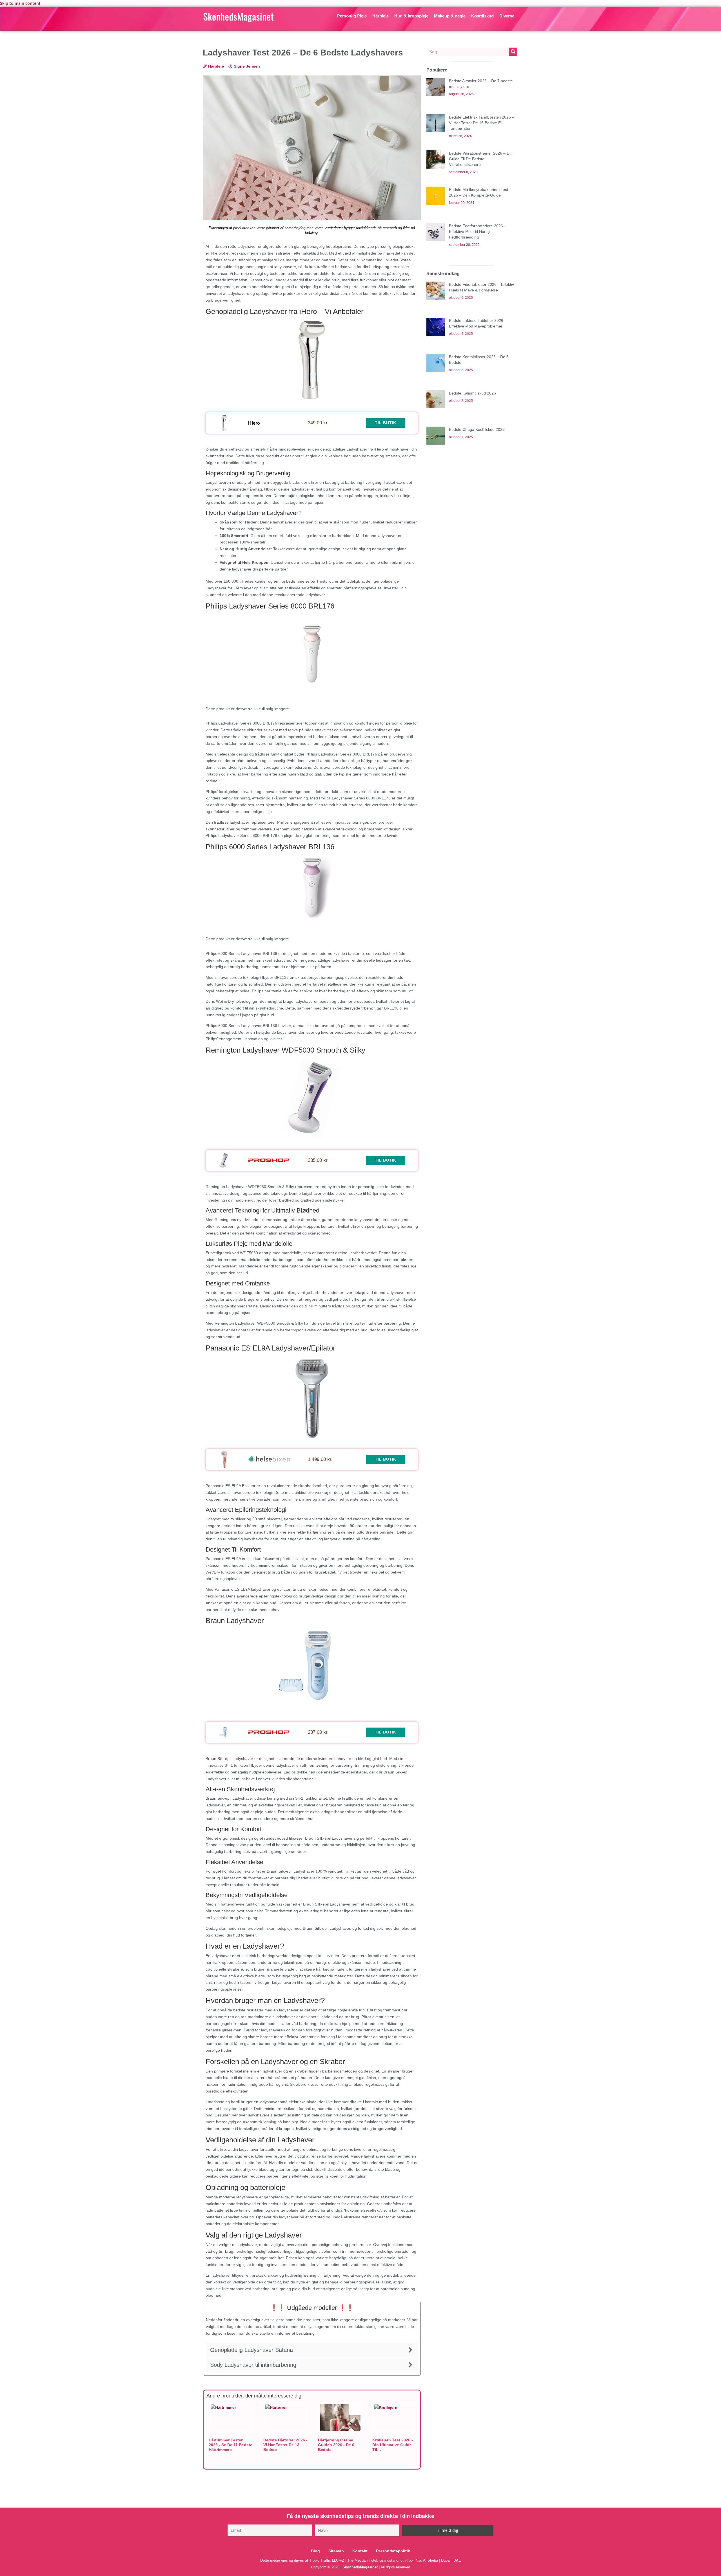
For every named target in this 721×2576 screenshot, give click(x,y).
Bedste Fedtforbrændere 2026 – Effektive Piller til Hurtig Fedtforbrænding (478, 231)
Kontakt (360, 2551)
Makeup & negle (450, 16)
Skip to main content (20, 3)
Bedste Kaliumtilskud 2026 (472, 393)
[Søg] (513, 52)
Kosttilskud (482, 16)
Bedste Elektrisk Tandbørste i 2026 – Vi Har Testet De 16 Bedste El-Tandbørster (482, 123)
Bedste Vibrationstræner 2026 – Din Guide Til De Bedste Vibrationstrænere (481, 159)
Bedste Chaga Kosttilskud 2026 (477, 429)
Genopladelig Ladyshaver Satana (252, 2350)
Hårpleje (380, 16)
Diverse (507, 16)
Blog (315, 2551)
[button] (312, 2350)
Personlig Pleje (352, 16)
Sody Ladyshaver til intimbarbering (253, 2365)
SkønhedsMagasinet (360, 2567)
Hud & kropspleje (411, 16)
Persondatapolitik (393, 2551)
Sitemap (336, 2551)
